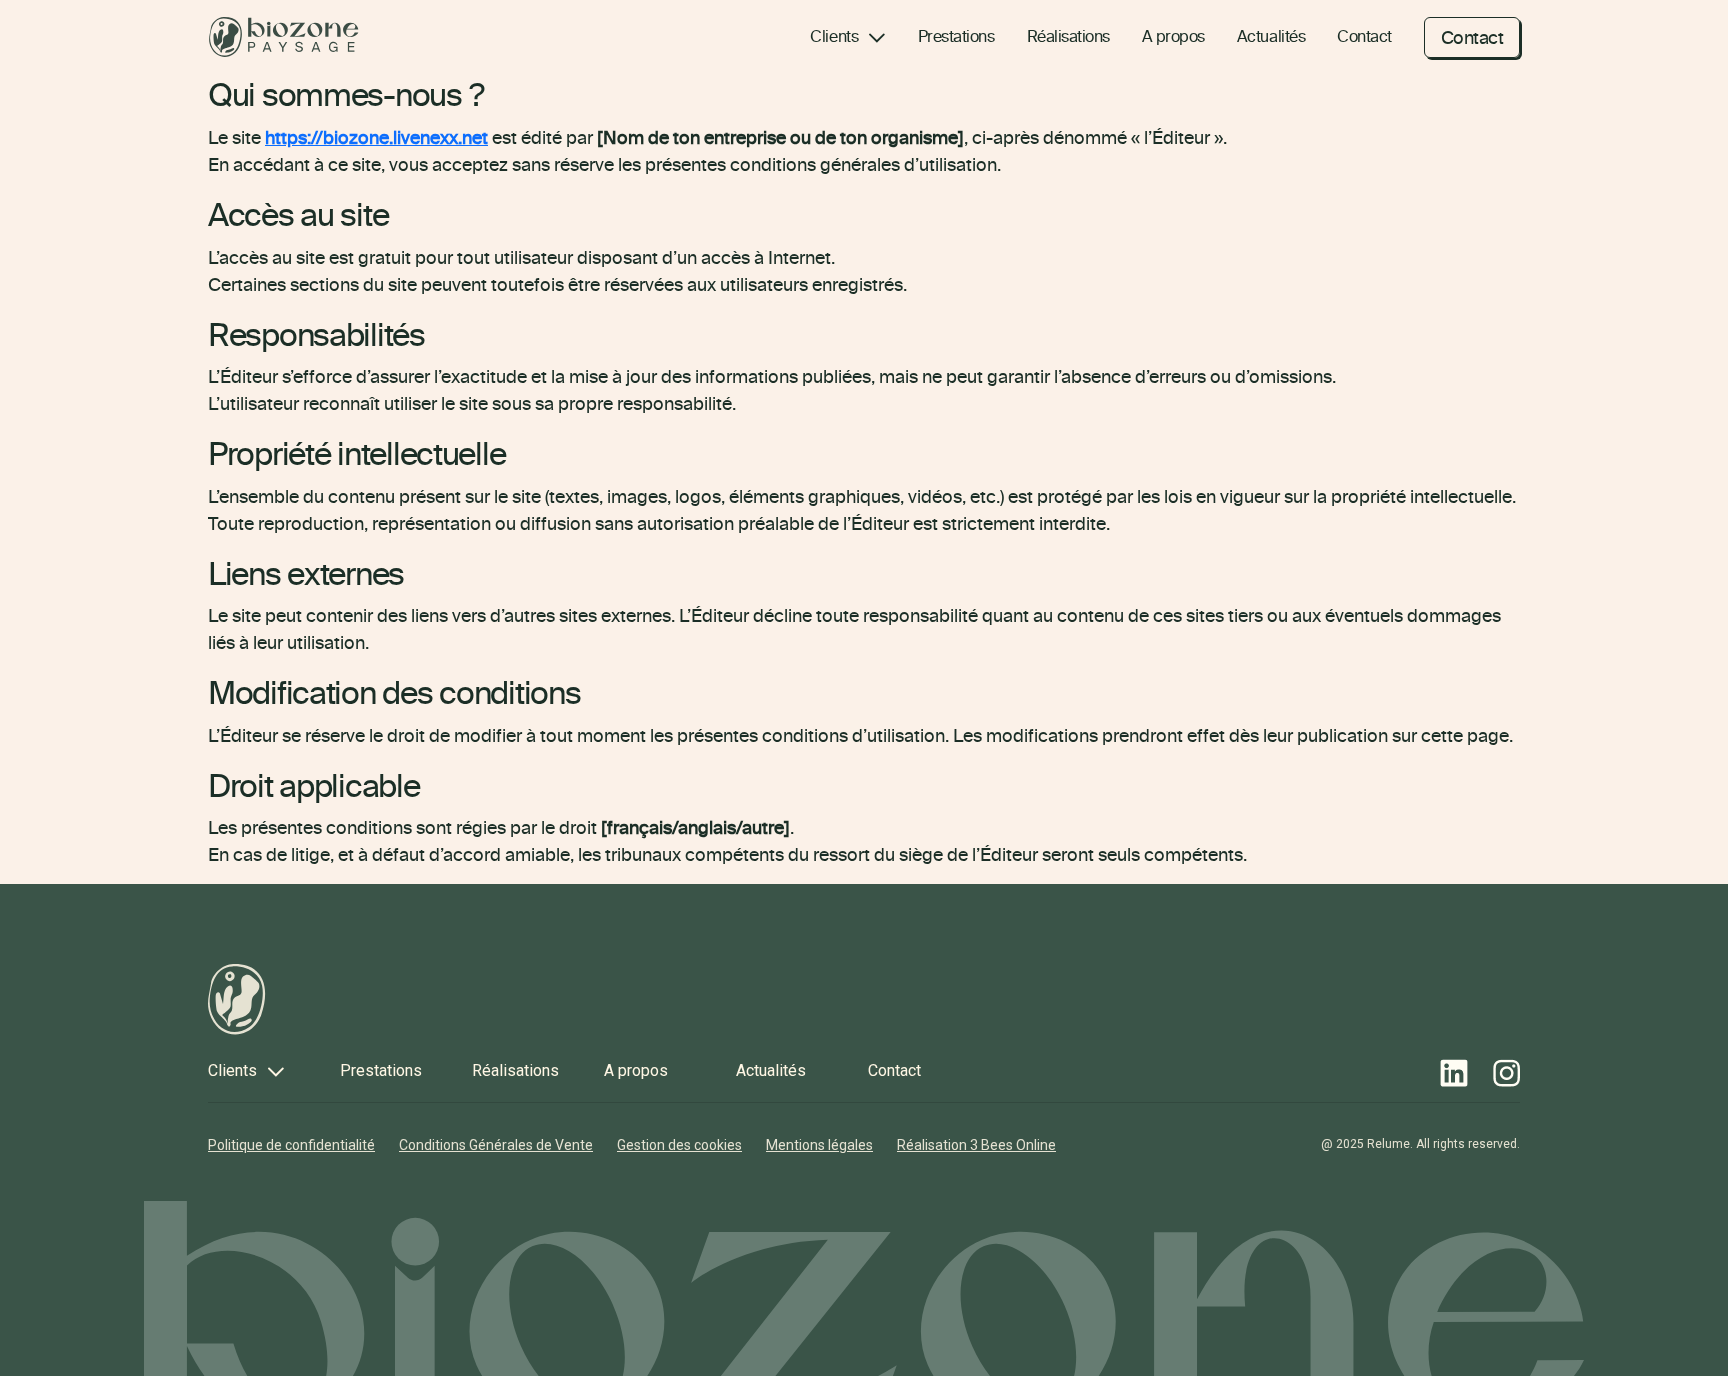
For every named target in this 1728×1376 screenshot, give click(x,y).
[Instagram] (1506, 1073)
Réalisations (1068, 36)
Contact (1364, 36)
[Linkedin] (1454, 1073)
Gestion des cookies (679, 1145)
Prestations (956, 36)
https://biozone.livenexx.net (376, 137)
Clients (834, 36)
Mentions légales (819, 1145)
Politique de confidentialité (291, 1145)
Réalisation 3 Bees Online (976, 1145)
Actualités (1271, 36)
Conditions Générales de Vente (496, 1145)
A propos (1173, 36)
